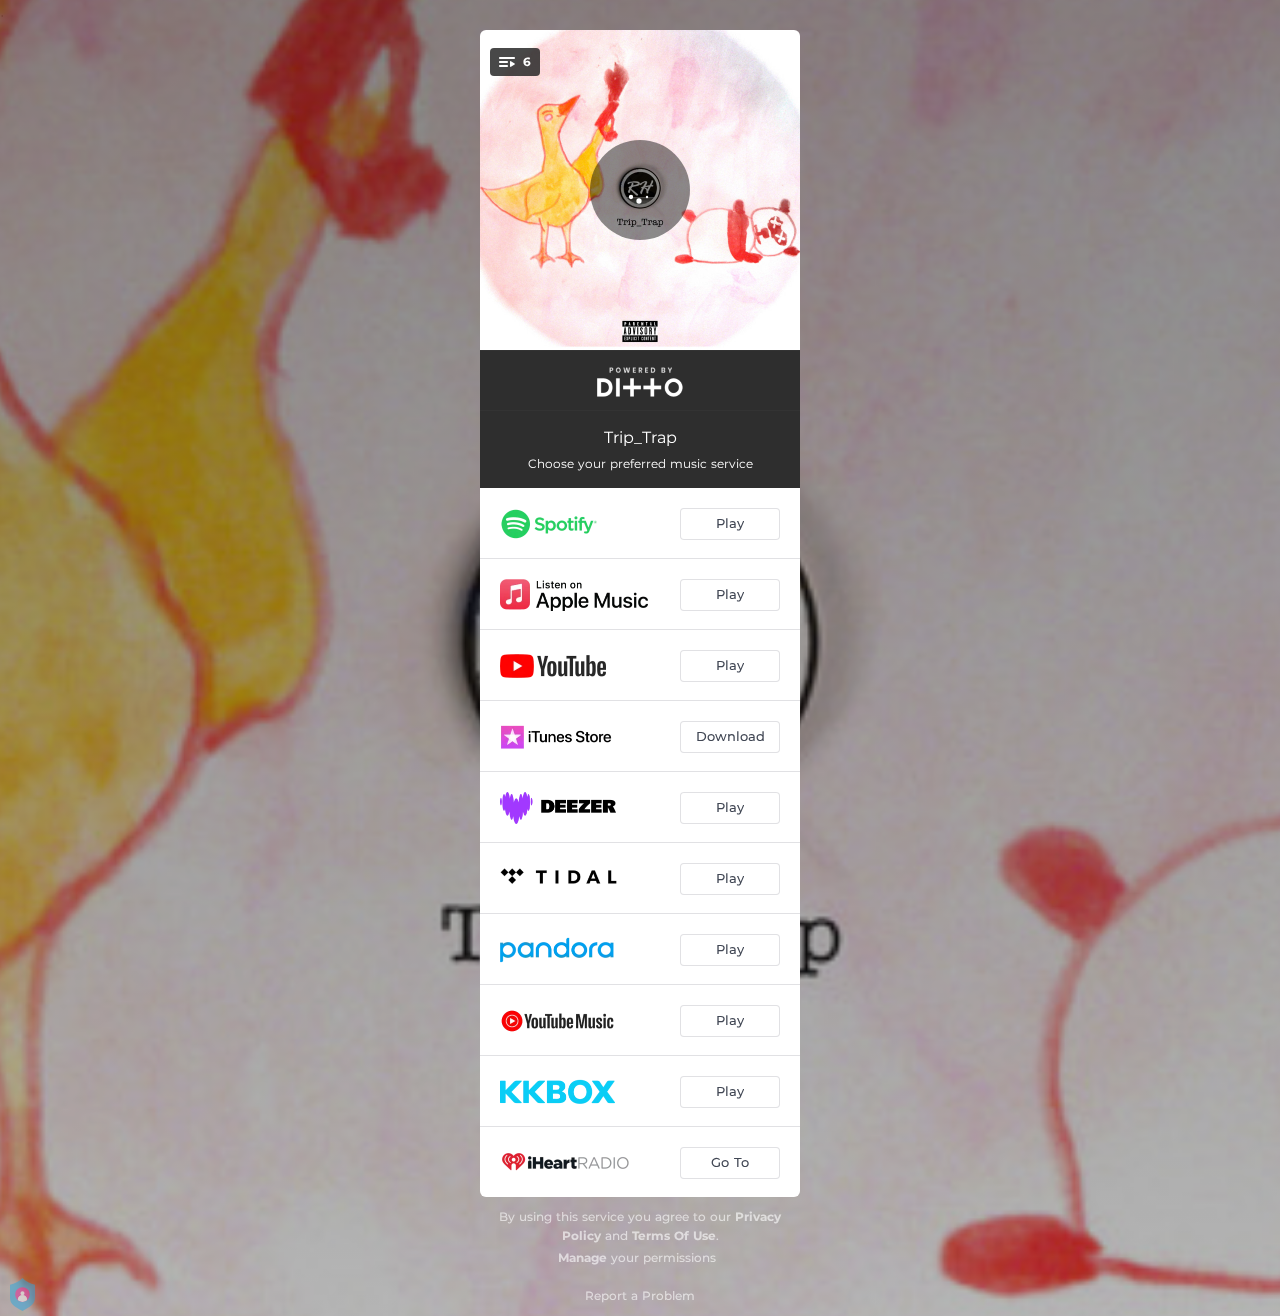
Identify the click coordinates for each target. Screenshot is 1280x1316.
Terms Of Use (674, 1235)
